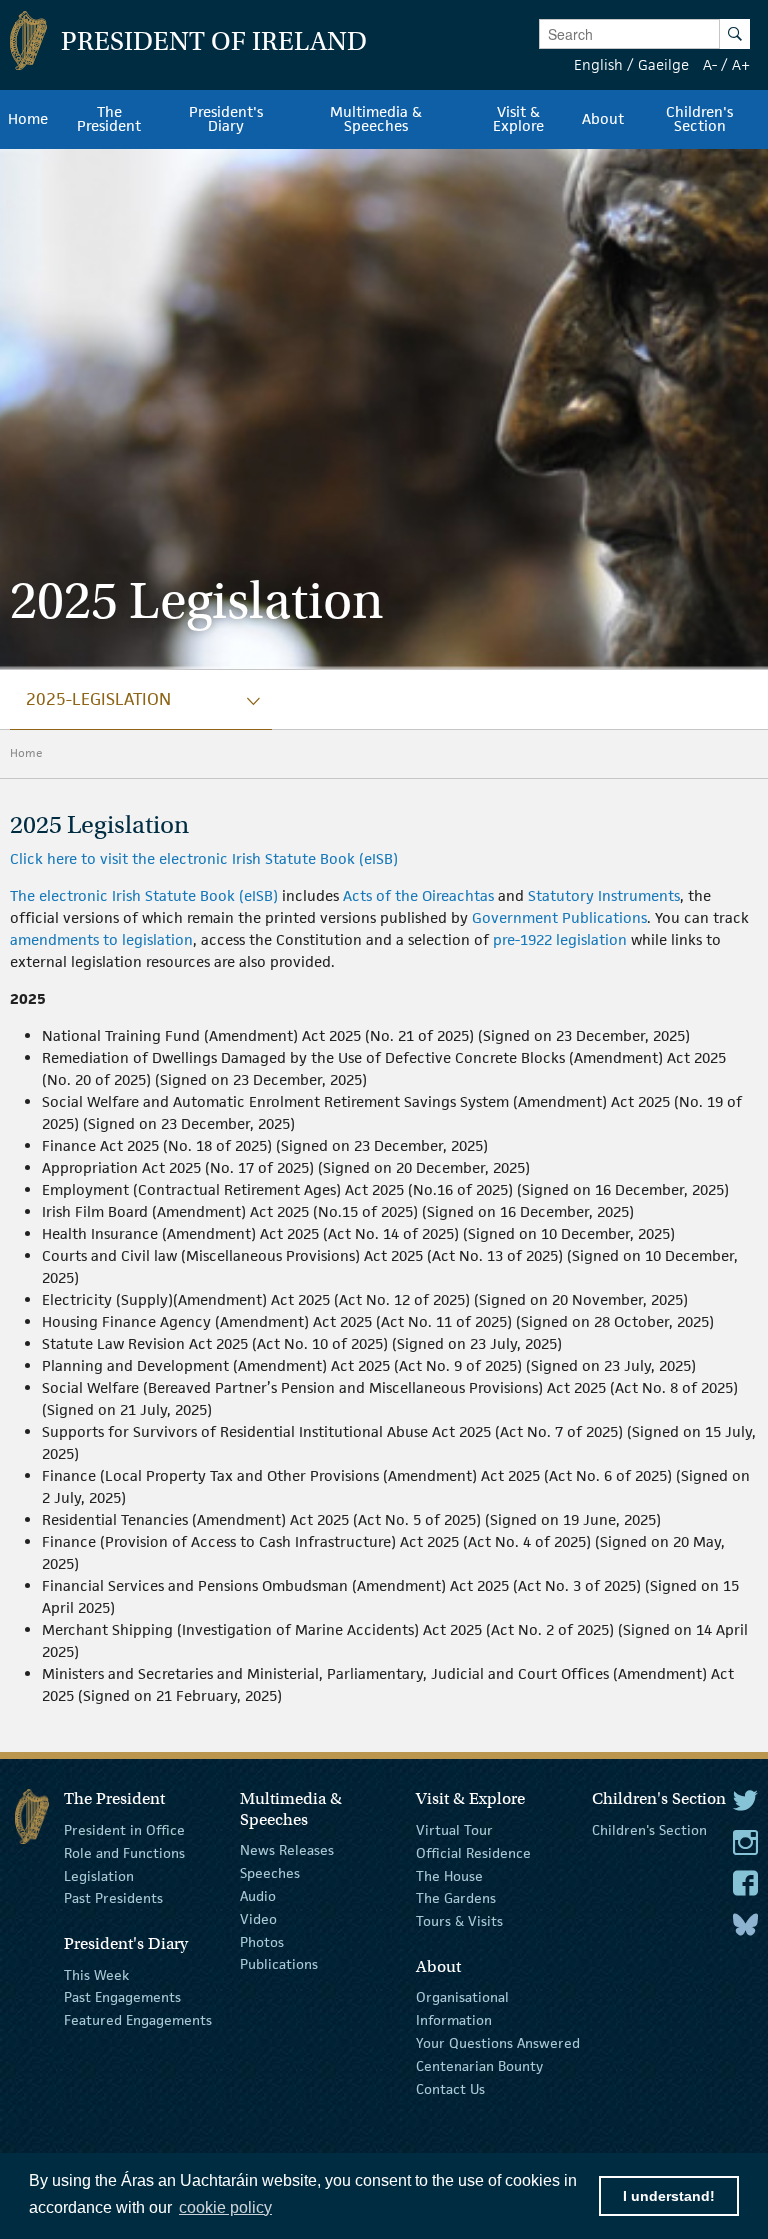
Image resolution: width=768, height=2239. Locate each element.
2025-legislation (98, 699)
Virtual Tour (454, 1830)
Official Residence (473, 1853)
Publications (279, 1964)
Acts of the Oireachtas (418, 895)
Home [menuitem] (28, 119)
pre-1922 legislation (560, 939)
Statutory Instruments (604, 895)
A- (710, 64)
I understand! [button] (669, 2196)
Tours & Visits (459, 1921)
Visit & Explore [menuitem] (518, 119)
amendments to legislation (101, 939)
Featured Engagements (138, 2020)
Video (258, 1919)
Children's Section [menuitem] (699, 119)
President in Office (124, 1830)
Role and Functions (124, 1853)
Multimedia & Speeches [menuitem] (376, 119)
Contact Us (450, 2088)
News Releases (287, 1850)
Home (26, 752)
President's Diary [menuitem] (226, 119)
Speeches (270, 1873)
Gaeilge (663, 64)
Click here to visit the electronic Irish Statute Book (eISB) (204, 858)
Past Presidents (113, 1898)
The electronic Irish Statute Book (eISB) (144, 895)
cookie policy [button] (225, 2207)
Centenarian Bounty (479, 2066)
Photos (262, 1941)
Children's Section (649, 1830)
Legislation (99, 1875)
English (598, 64)
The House (449, 1875)
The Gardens (456, 1898)
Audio (258, 1896)
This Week (96, 1974)
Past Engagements (122, 1997)
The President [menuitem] (109, 119)
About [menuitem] (603, 119)
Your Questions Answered (498, 2043)
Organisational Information (462, 2008)
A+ (741, 64)
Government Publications (559, 917)
